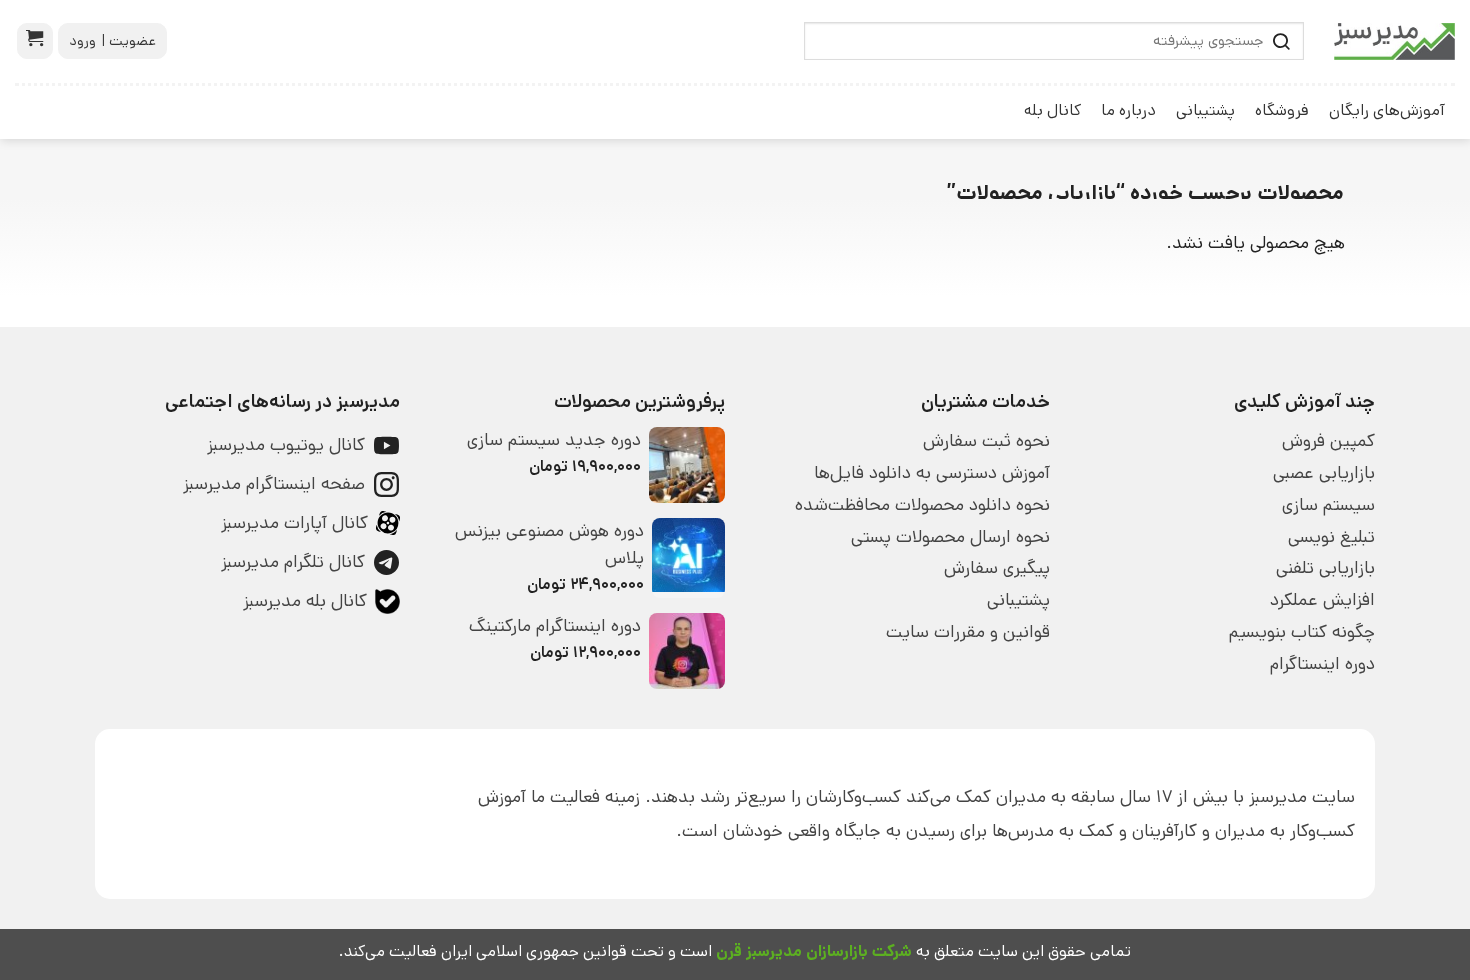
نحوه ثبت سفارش (986, 441)
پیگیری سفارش (997, 568)
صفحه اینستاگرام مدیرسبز (274, 484)
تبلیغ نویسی (1331, 537)
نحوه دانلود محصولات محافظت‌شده (922, 505)
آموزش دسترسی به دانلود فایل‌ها (932, 473)
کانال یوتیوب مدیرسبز (286, 445)
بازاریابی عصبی (1324, 473)
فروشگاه (1282, 110)
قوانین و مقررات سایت (968, 632)
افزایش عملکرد (1322, 600)
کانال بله (1052, 110)
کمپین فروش (1328, 441)
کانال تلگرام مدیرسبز (293, 562)
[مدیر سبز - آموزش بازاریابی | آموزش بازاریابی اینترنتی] (1394, 41)
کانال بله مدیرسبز (305, 601)
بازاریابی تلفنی (1325, 568)
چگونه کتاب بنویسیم (1302, 632)
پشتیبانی (1205, 110)
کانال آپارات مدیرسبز (294, 523)
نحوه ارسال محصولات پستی (950, 537)
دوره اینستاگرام (1322, 664)
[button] (35, 41)
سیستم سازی (1328, 505)
